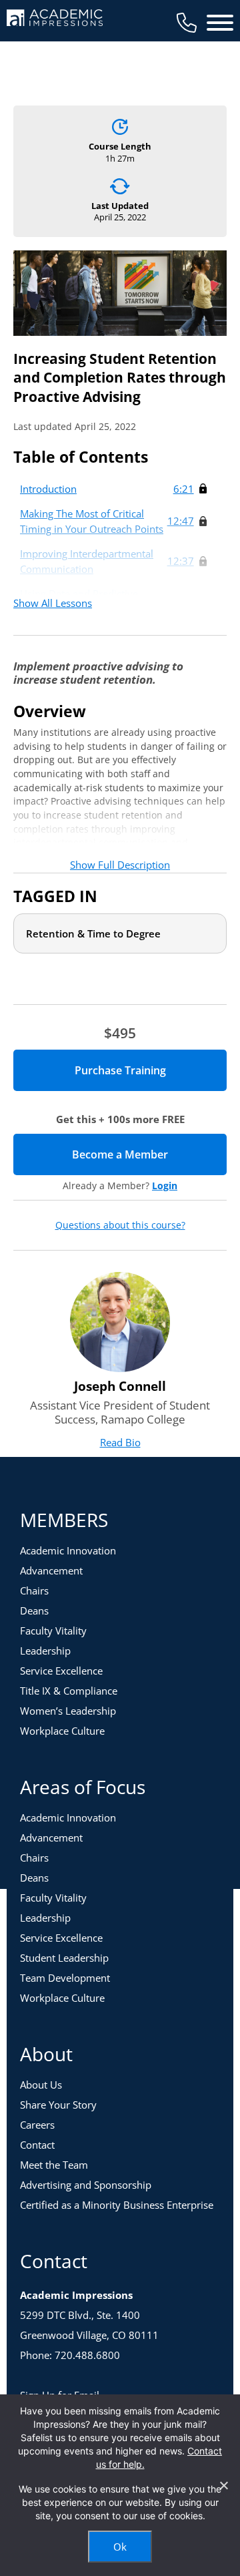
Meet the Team (54, 2165)
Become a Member (149, 1154)
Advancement (51, 1570)
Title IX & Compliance (69, 1691)
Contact (37, 2145)
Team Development (65, 1978)
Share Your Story (58, 2105)
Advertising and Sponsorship (86, 2185)
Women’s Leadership (68, 1711)
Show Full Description (120, 865)
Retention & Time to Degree (93, 933)
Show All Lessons (53, 603)
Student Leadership (64, 1958)
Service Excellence (61, 1671)
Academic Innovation (68, 1550)
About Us (41, 2085)
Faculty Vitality (53, 1631)
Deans (34, 1611)
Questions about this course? (120, 1225)
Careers (37, 2125)
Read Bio (120, 1442)
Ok (120, 2547)
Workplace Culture (62, 1731)
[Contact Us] (187, 23)
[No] (223, 2485)
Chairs (34, 1590)
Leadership (45, 1651)
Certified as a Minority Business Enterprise (117, 2205)
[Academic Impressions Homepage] (55, 18)
